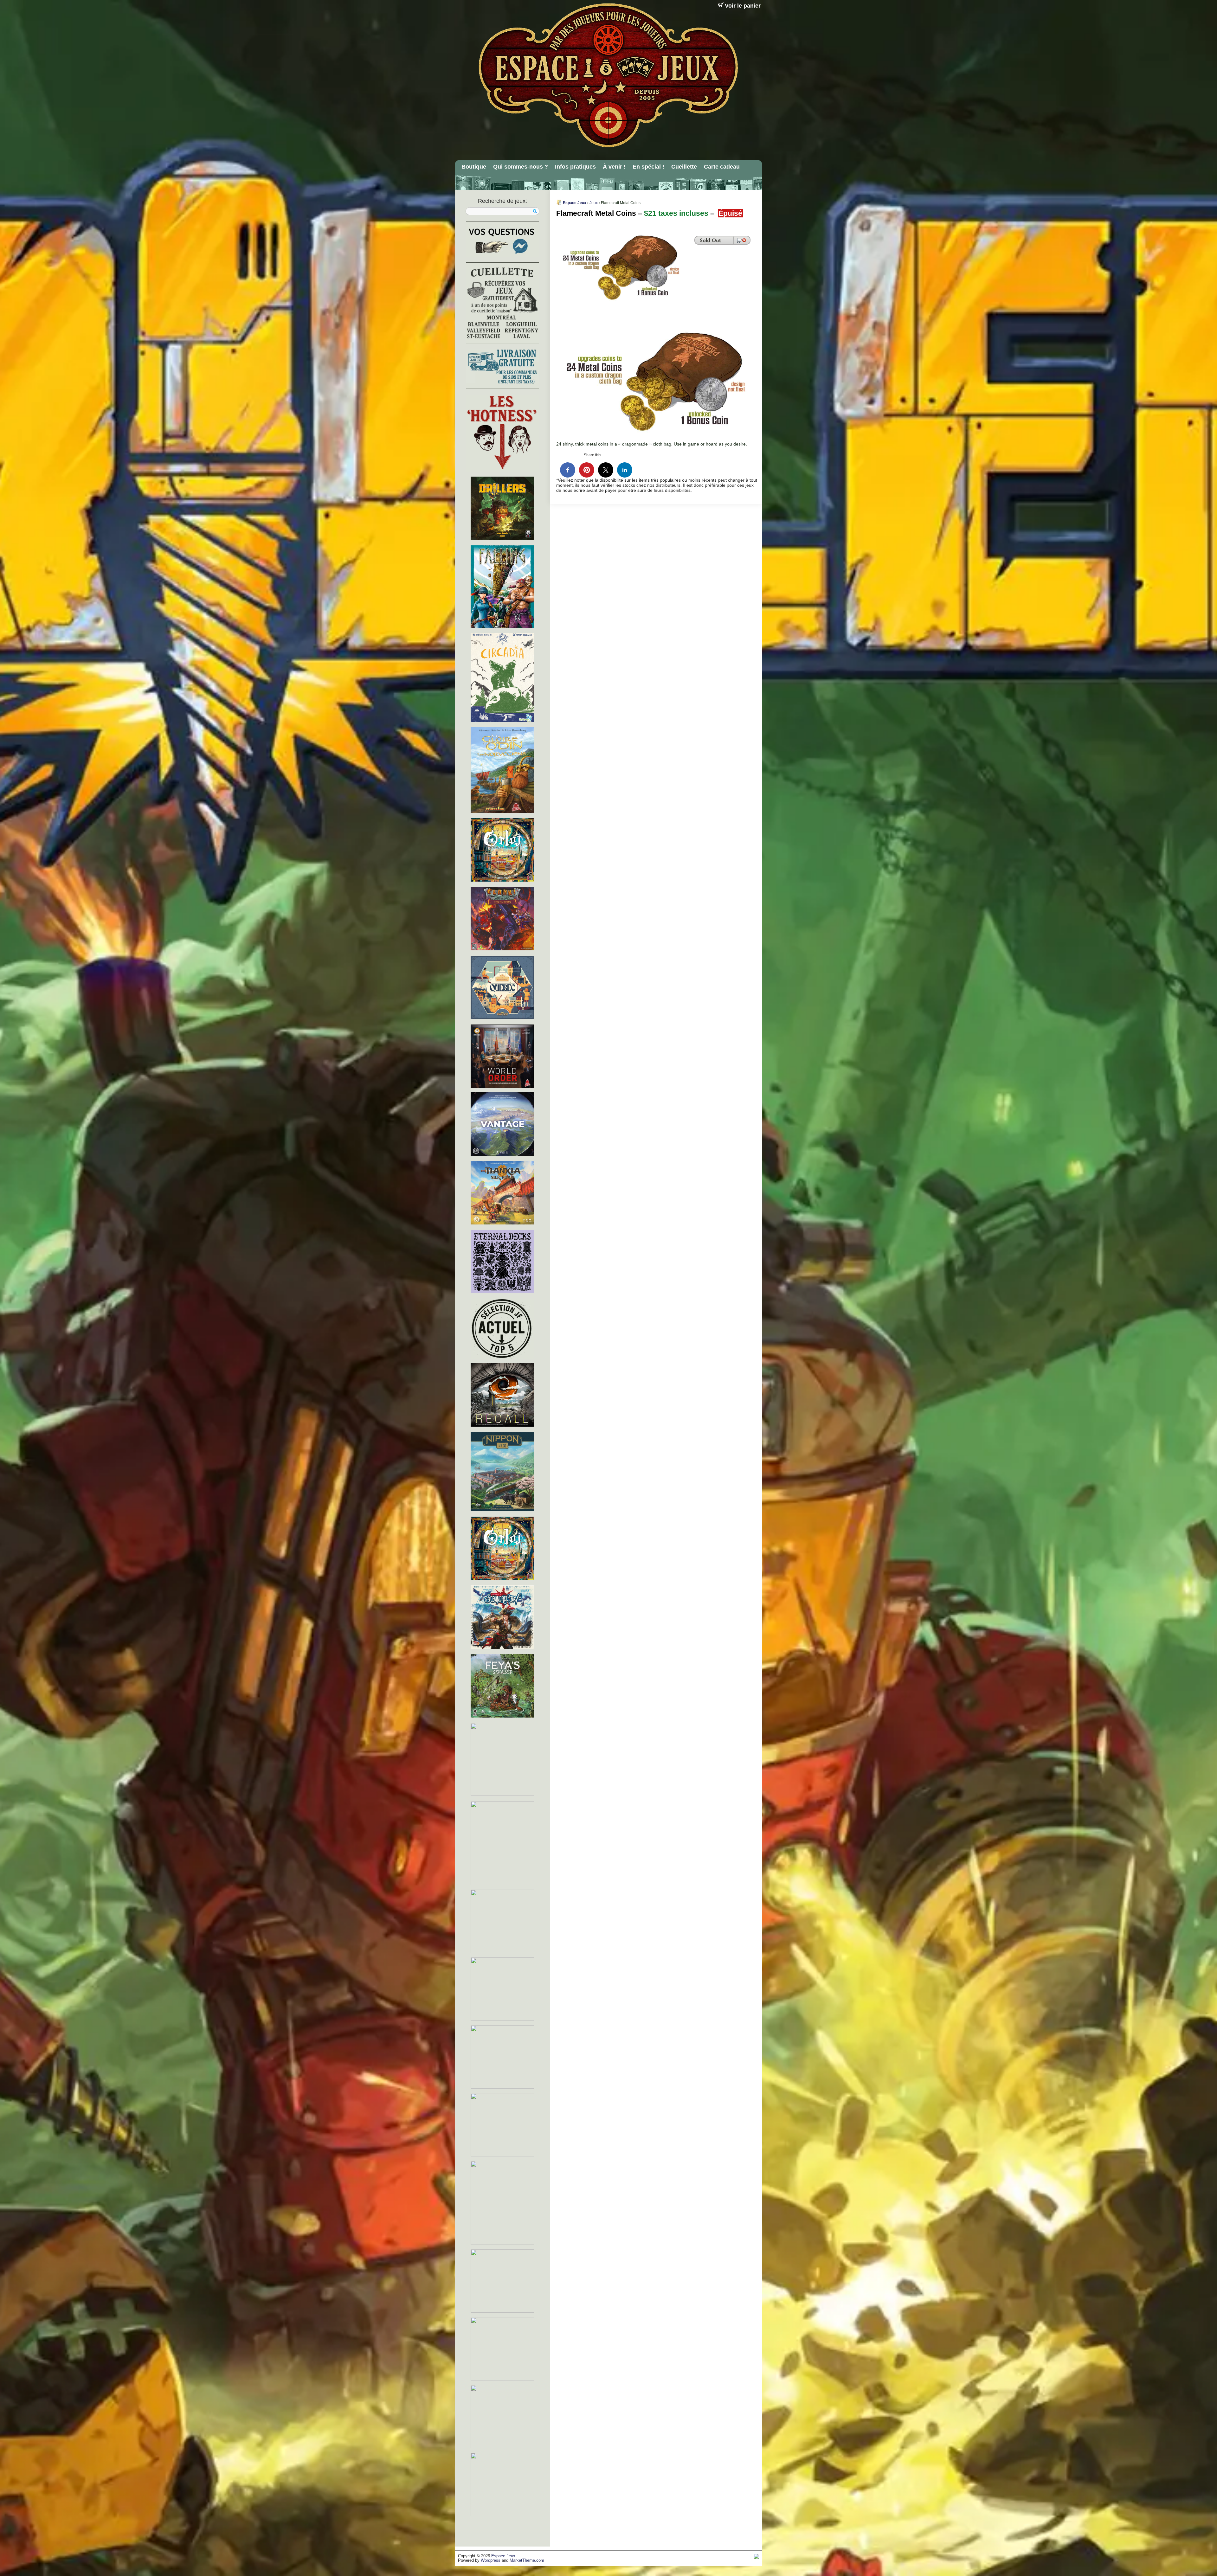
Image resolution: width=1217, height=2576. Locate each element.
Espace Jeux (575, 203)
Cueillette (684, 167)
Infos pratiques (575, 167)
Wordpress (491, 2560)
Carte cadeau (722, 167)
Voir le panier (743, 6)
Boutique (474, 167)
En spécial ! (648, 167)
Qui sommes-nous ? (521, 167)
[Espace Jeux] (608, 75)
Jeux (594, 203)
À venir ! (614, 167)
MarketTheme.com (527, 2560)
